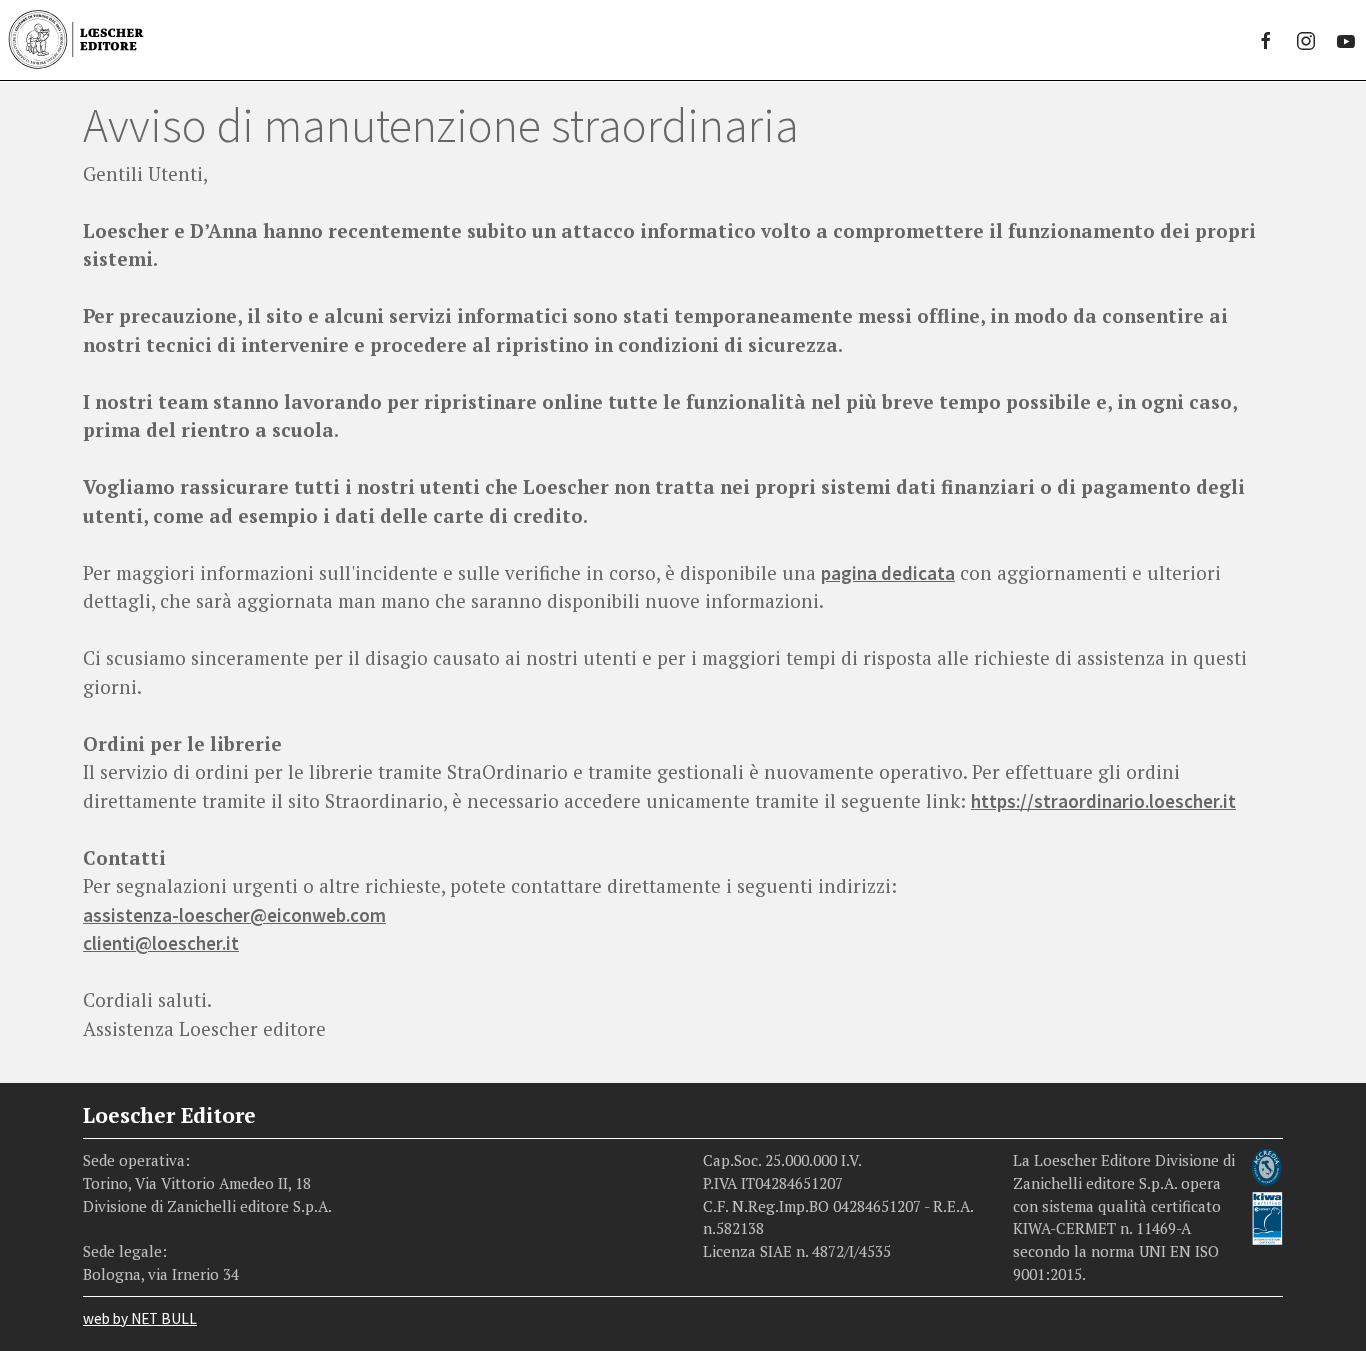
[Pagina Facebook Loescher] (1266, 40)
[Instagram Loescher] (1306, 40)
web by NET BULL (140, 1318)
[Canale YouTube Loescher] (1346, 40)
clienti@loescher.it (161, 943)
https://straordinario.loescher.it (1103, 801)
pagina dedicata (888, 573)
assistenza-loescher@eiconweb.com (234, 915)
